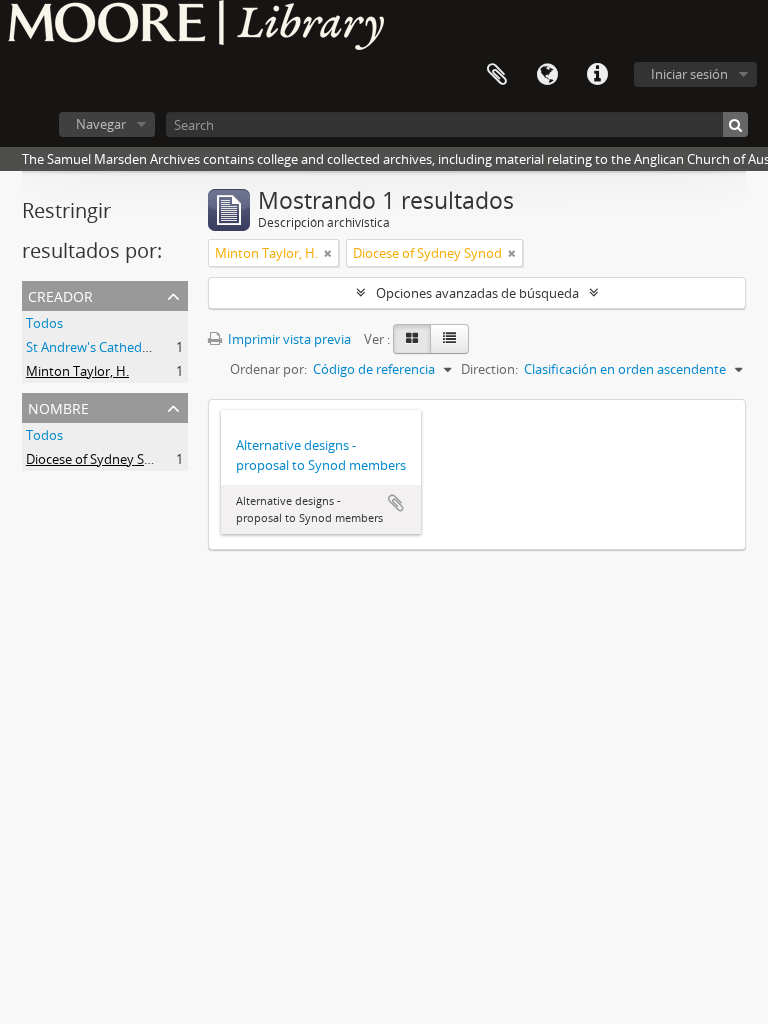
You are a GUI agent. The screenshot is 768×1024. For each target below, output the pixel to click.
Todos (44, 323)
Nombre (58, 406)
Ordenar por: (268, 369)
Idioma (547, 75)
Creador (60, 294)
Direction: (489, 369)
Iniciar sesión (689, 74)
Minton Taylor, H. (77, 371)
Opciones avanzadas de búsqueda (477, 293)
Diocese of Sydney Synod (100, 459)
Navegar (101, 124)
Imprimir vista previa (288, 339)
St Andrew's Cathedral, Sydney (116, 347)
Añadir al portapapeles (396, 503)
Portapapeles (497, 75)
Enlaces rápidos (597, 75)
